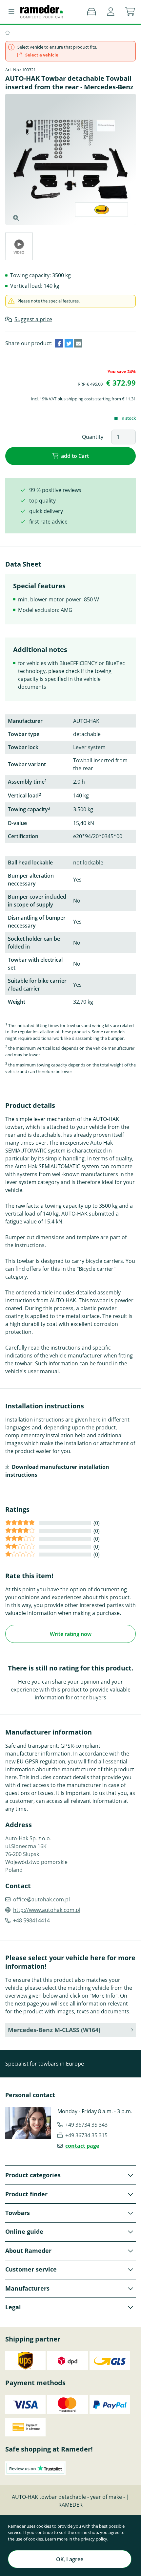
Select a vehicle (41, 55)
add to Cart (75, 456)
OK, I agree (70, 2559)
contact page (82, 2146)
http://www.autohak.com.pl (47, 1910)
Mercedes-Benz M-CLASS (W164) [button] (54, 2030)
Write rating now (71, 1634)
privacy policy (94, 2539)
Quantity (93, 437)
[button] (111, 12)
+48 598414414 (31, 1920)
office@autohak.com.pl (41, 1899)
